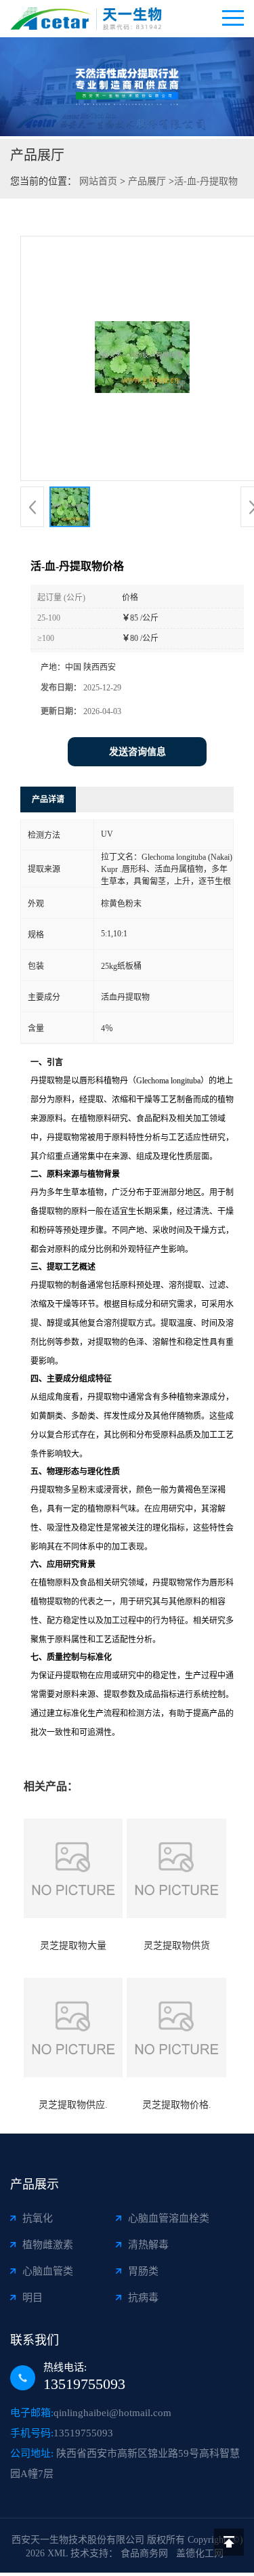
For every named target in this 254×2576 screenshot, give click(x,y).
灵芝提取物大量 (73, 1946)
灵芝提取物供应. (73, 2105)
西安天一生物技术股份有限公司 (78, 2540)
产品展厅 (147, 181)
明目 (33, 2298)
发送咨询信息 (137, 752)
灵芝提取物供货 (177, 1946)
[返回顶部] (229, 2542)
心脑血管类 (48, 2271)
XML (58, 2553)
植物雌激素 (48, 2245)
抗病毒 (143, 2298)
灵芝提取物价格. (177, 2105)
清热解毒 (148, 2245)
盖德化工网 (200, 2553)
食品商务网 (144, 2553)
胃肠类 (143, 2271)
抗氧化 (38, 2218)
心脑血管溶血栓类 (169, 2218)
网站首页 (98, 181)
